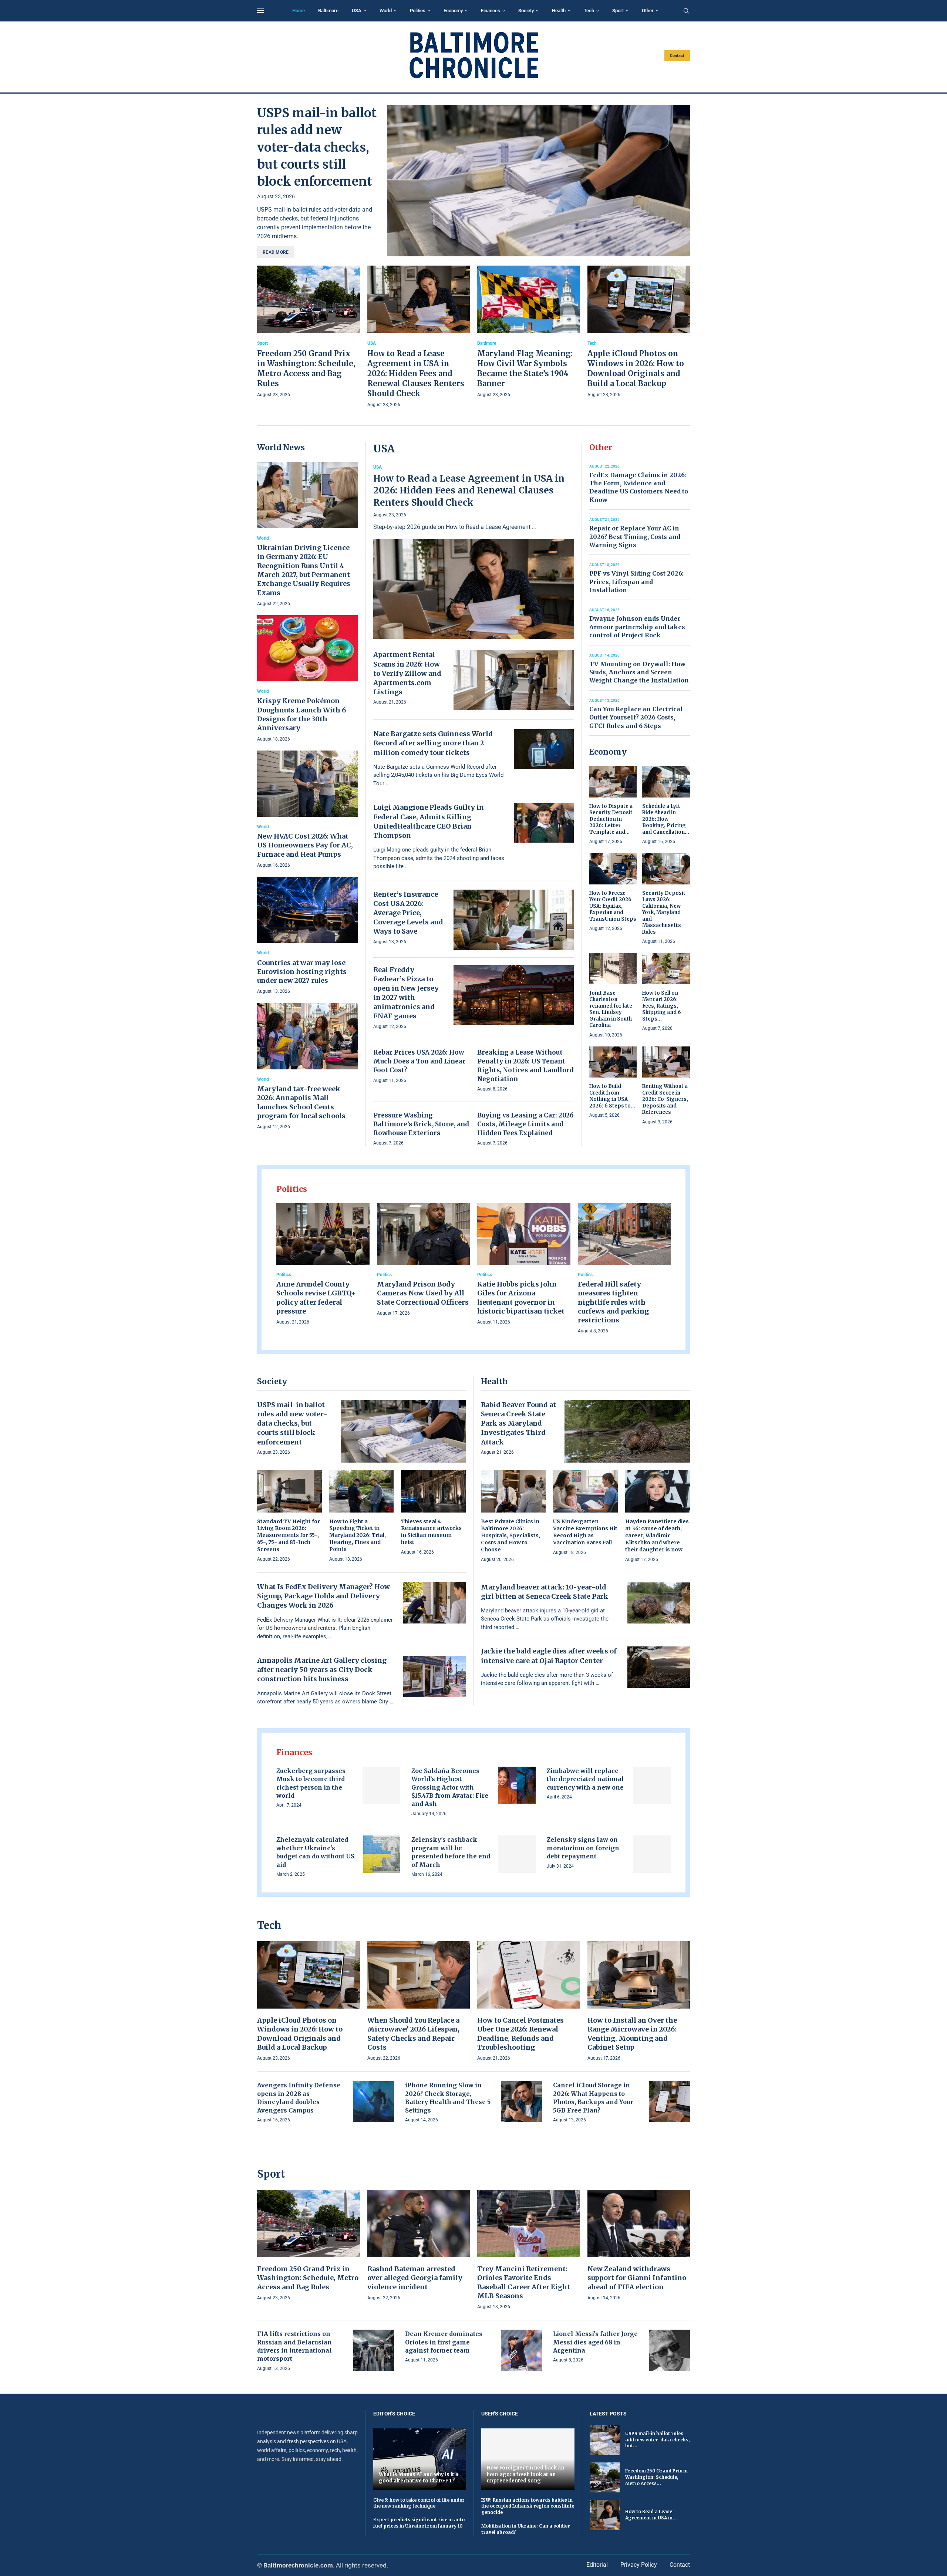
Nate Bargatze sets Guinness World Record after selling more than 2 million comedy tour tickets (433, 743)
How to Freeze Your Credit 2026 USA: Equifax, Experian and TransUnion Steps (613, 906)
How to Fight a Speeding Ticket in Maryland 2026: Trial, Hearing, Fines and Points (358, 1535)
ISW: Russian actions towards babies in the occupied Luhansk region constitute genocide (528, 2506)
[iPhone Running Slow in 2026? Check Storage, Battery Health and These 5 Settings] (521, 2102)
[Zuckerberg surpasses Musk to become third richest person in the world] (382, 1785)
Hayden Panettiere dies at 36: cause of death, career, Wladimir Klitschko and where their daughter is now (657, 1535)
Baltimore (328, 11)
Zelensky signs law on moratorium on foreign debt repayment (583, 1848)
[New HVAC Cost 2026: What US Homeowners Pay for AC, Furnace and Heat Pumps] (308, 810)
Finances (491, 11)
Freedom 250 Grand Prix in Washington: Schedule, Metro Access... (656, 2477)
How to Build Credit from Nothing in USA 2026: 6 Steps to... (612, 1096)
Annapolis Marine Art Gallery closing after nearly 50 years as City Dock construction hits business (322, 1670)
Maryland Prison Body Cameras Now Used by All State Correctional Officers (423, 1293)
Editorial (597, 2565)
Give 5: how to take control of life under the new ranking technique (419, 2503)
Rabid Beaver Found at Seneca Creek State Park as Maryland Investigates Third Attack (518, 1423)
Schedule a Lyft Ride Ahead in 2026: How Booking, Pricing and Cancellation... (666, 819)
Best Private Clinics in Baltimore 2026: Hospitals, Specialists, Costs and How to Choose (510, 1535)
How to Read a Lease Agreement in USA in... (651, 2515)
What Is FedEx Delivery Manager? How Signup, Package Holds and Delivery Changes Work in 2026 (323, 1596)
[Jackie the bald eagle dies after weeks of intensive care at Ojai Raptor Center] (659, 1667)
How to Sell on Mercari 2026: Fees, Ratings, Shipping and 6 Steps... (662, 1006)
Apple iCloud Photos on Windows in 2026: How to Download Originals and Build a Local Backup (300, 2034)
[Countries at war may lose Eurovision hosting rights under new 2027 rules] (308, 936)
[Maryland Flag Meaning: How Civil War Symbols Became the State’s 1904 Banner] (529, 332)
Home (299, 11)
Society (526, 11)
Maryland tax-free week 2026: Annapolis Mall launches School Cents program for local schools (301, 1102)
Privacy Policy (639, 2565)
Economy (453, 11)
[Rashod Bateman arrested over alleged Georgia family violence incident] (419, 2246)
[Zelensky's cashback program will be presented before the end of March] (517, 1854)
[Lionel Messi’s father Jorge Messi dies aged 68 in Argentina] (669, 2350)
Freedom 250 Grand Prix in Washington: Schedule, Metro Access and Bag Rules (308, 2278)
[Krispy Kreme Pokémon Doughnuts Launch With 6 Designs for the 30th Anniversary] (308, 679)
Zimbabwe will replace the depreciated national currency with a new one (585, 1779)
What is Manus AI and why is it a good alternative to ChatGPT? (419, 2478)
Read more (276, 252)
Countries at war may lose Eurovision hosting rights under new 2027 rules (302, 972)
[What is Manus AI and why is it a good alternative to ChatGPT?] (420, 2459)
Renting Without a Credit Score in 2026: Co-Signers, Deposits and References (665, 1099)
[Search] (686, 11)
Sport (618, 11)
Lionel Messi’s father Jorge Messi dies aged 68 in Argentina (595, 2342)
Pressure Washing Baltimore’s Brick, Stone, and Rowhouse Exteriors (421, 1124)
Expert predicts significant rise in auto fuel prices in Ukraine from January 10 (419, 2523)
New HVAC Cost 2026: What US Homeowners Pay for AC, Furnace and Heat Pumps (305, 845)
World (386, 11)
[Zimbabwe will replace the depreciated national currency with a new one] (652, 1785)
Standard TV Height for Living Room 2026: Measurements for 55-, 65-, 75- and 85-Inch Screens (289, 1535)
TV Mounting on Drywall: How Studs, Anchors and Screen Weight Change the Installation (639, 672)
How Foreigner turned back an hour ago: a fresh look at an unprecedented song (525, 2474)
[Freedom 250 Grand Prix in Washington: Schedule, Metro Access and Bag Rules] (309, 332)
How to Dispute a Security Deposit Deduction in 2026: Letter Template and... (611, 819)
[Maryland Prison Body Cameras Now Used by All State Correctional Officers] (424, 1260)
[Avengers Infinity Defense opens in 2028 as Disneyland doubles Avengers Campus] (373, 2102)
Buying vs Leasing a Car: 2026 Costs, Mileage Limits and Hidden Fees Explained (525, 1124)
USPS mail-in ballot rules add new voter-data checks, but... (657, 2440)
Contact (677, 56)
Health (559, 11)
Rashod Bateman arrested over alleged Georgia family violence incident (415, 2278)
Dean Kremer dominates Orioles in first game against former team (444, 2342)
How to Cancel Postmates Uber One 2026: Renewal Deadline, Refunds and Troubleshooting (520, 2034)
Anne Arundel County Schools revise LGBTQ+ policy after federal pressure (316, 1298)
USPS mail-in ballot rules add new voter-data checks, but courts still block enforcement (317, 147)
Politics (418, 11)
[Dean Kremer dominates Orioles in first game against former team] (521, 2350)
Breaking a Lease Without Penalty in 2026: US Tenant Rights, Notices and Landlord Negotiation (525, 1066)
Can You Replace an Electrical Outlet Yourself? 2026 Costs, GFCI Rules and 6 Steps (636, 717)
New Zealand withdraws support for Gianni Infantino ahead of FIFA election (637, 2278)
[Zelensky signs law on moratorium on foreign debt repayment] (652, 1854)
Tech (589, 11)
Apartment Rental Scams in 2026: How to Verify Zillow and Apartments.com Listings (407, 673)
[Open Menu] (260, 11)
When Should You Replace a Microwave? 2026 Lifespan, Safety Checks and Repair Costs (413, 2034)
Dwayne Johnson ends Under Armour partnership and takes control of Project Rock (637, 627)
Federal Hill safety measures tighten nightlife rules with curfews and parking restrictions (613, 1302)
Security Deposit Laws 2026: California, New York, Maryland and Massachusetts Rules (664, 913)
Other (648, 11)
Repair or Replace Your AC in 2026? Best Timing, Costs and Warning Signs (635, 537)
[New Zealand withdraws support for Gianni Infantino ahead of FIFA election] (639, 2246)
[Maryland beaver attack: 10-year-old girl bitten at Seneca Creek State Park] (659, 1603)
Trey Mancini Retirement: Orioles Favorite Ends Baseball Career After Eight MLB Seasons (524, 2282)
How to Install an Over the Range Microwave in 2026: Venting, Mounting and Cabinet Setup (632, 2034)
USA (357, 11)
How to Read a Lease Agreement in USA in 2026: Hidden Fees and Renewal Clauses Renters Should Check (416, 373)
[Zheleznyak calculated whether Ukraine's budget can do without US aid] (382, 1854)
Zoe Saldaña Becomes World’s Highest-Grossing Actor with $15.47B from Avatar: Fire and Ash (450, 1787)
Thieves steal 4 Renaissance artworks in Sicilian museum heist (431, 1532)
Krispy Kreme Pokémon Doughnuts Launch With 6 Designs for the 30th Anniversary (301, 714)
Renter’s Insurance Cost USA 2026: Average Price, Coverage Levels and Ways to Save (408, 913)
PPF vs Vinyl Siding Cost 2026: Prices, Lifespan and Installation (636, 582)
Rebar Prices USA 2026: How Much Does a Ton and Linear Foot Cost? (419, 1061)
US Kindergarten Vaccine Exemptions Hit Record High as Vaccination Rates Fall (585, 1532)
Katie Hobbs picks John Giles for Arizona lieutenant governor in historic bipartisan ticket (521, 1298)
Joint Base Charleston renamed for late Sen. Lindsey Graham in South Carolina (611, 1009)
